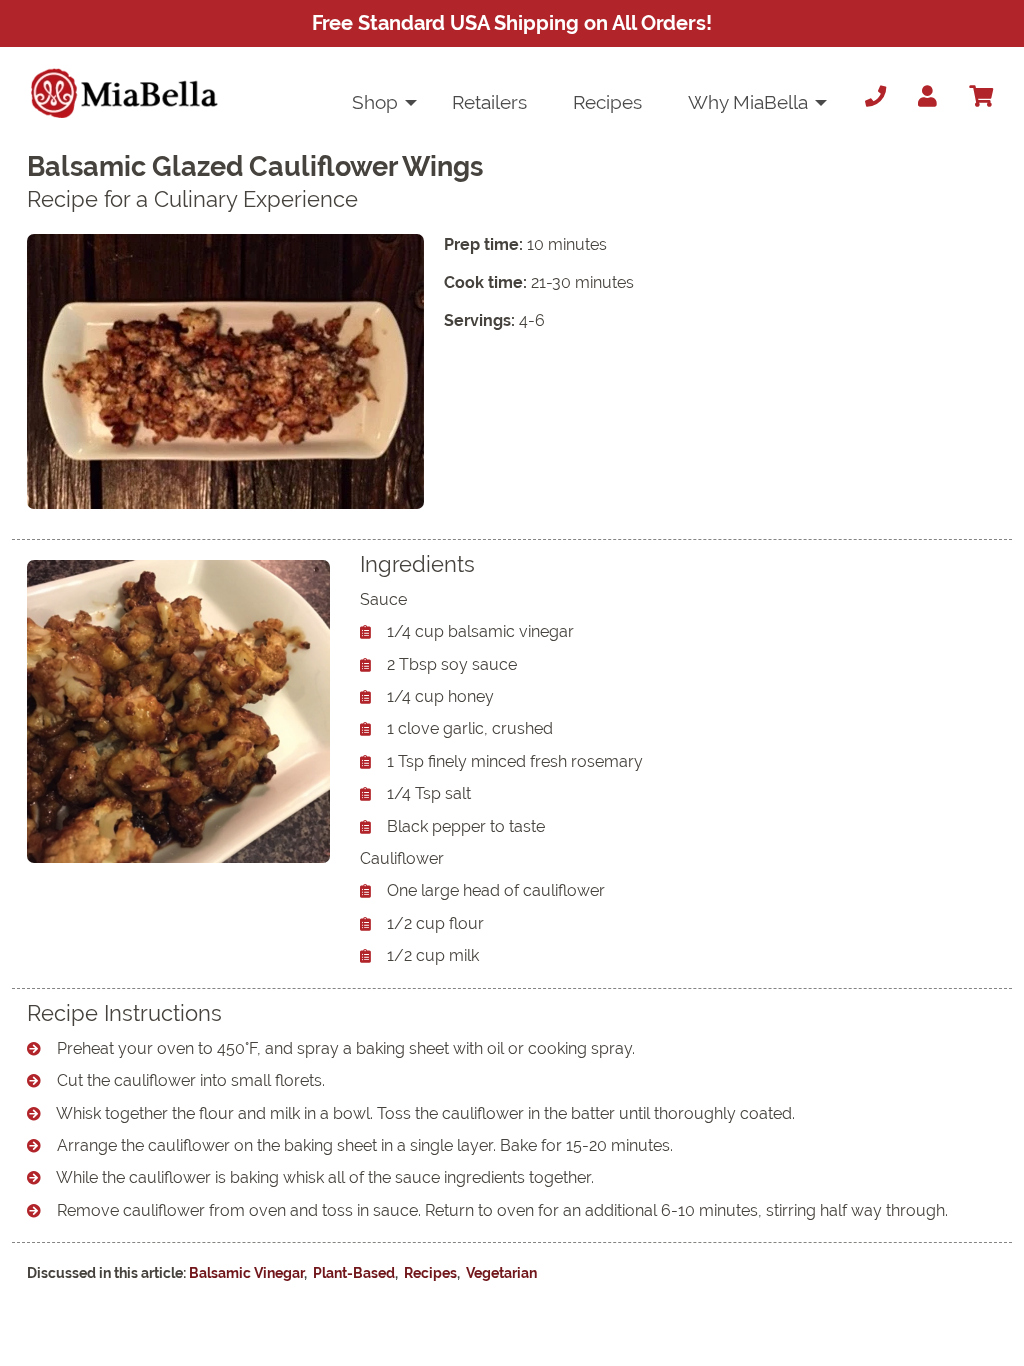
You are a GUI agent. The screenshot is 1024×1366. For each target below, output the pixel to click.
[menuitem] (379, 103)
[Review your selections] (981, 97)
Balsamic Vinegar (246, 1272)
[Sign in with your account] (927, 97)
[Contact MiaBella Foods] (870, 97)
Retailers (489, 102)
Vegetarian (501, 1272)
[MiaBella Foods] (124, 93)
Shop (375, 102)
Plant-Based (354, 1272)
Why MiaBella (748, 102)
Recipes (607, 102)
